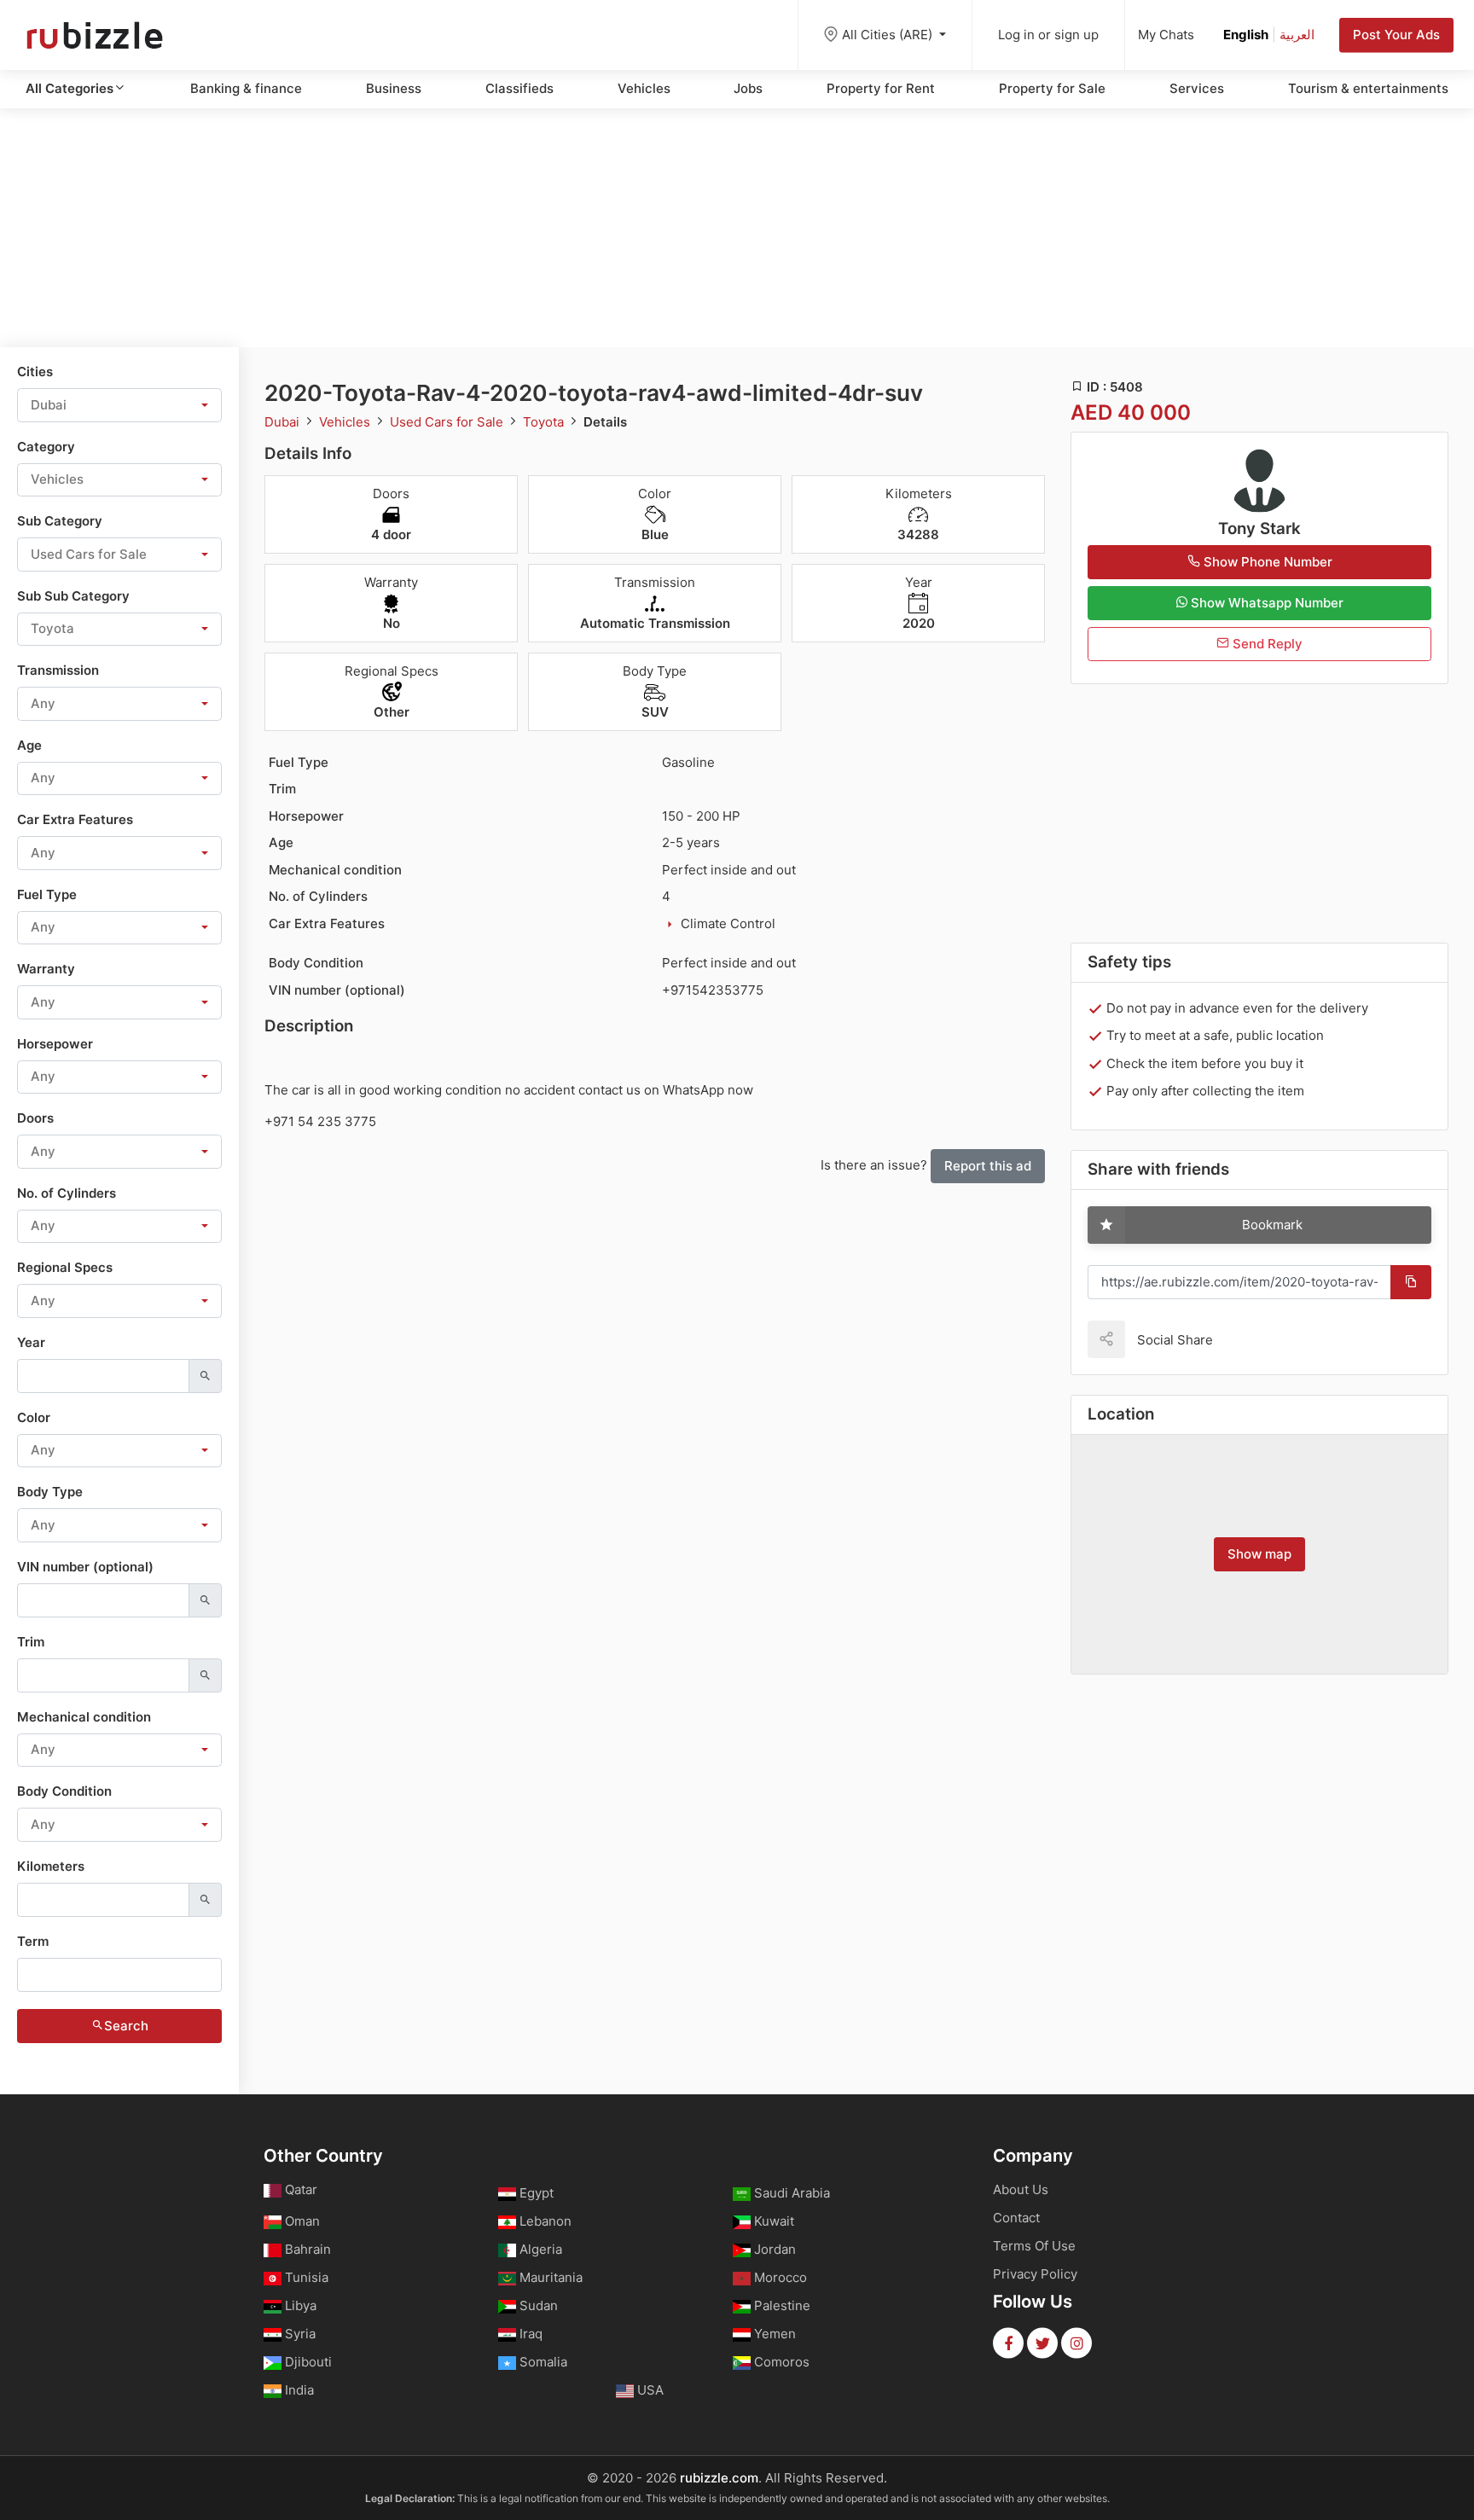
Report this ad (988, 1166)
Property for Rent (881, 88)
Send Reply (1266, 644)
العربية (1297, 35)
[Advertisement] (737, 228)
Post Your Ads (1396, 35)
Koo (1256, 1339)
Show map (1259, 1554)
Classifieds (519, 88)
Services (1197, 88)
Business (394, 88)
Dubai (284, 422)
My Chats (1166, 35)
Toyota (545, 422)
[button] (119, 405)
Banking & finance (246, 88)
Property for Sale (1052, 88)
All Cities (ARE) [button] (889, 35)
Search (126, 2026)
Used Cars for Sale (448, 422)
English (1246, 35)
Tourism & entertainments (1368, 88)
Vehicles (644, 88)
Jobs (748, 88)
